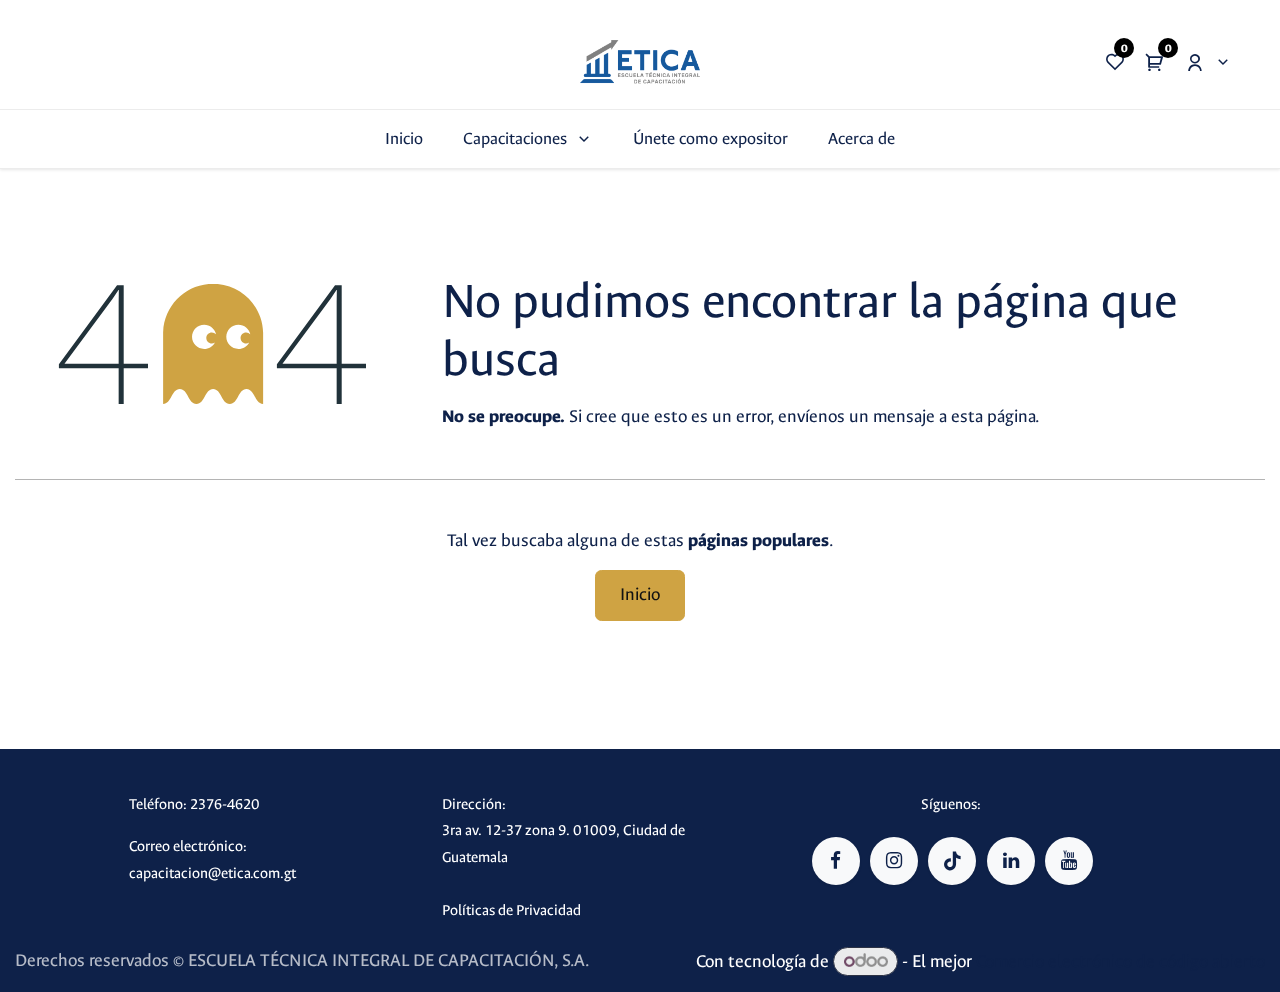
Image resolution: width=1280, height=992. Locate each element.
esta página (993, 416)
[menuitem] (404, 138)
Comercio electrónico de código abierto (1120, 961)
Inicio (640, 594)
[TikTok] (952, 861)
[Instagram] (894, 861)
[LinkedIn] (1011, 861)
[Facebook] (836, 861)
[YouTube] (1069, 861)
